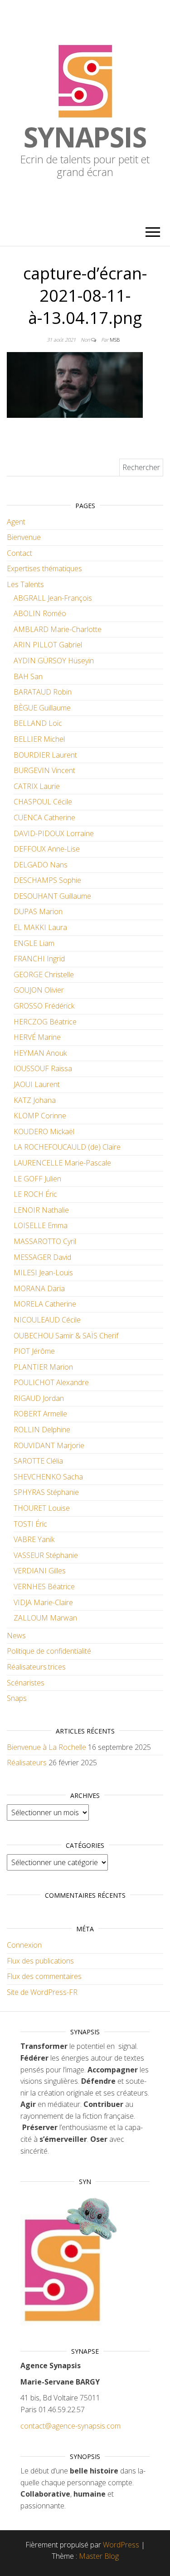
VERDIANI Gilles (40, 1571)
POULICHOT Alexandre (51, 1382)
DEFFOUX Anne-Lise (47, 849)
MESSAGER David (42, 1257)
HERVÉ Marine (37, 1037)
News (16, 1636)
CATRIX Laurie (37, 786)
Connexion (24, 1945)
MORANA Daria (39, 1288)
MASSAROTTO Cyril (45, 1241)
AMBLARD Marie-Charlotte (58, 629)
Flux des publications (40, 1961)
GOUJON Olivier (39, 990)
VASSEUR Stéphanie (46, 1555)
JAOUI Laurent (37, 1084)
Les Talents (25, 584)
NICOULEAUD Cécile (47, 1320)
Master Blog (99, 2556)
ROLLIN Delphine (42, 1430)
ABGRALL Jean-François (53, 598)
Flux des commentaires (44, 1976)
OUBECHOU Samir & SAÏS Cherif (66, 1336)
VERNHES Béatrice (44, 1587)
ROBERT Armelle (40, 1414)
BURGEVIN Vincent (44, 770)
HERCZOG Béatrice (45, 1022)
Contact (19, 553)
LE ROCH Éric (35, 1194)
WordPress (121, 2545)
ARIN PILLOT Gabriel (48, 645)
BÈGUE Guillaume (42, 708)
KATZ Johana (35, 1100)
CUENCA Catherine (44, 818)
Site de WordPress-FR (42, 1992)
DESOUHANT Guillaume (52, 896)
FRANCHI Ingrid (39, 959)
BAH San (28, 676)
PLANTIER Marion (43, 1367)
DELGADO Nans (41, 865)
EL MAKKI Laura (40, 927)
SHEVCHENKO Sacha (48, 1477)
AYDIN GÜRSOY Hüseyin (54, 661)
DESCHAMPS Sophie (47, 880)
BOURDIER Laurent (45, 755)
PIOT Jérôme (34, 1351)
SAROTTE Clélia (38, 1461)
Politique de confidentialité (49, 1651)
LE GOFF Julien (37, 1179)
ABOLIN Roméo (40, 613)
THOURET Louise (42, 1508)
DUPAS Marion (38, 911)
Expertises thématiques (44, 568)
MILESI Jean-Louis (43, 1273)
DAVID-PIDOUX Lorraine (54, 833)
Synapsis (85, 137)
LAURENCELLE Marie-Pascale (62, 1163)
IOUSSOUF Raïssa (43, 1068)
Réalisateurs (27, 1763)
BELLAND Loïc (38, 723)
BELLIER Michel (39, 739)
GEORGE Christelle (44, 975)
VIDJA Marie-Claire (43, 1602)
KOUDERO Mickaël (44, 1131)
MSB (115, 340)
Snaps (17, 1698)
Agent (16, 522)
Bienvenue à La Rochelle (46, 1747)
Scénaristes (26, 1683)
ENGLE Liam (34, 943)
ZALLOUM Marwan (45, 1618)
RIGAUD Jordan (39, 1398)
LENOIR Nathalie (41, 1210)
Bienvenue (24, 537)
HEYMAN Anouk (40, 1053)
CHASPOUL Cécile (43, 802)
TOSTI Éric (30, 1524)
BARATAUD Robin (43, 692)
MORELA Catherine (45, 1304)
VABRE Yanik (34, 1539)
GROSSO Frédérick (44, 1006)
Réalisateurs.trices (36, 1667)
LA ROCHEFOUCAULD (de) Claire (67, 1147)
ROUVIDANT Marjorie (49, 1445)
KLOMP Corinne (40, 1116)
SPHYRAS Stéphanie (46, 1492)
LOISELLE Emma (41, 1225)
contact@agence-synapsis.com (70, 2426)
